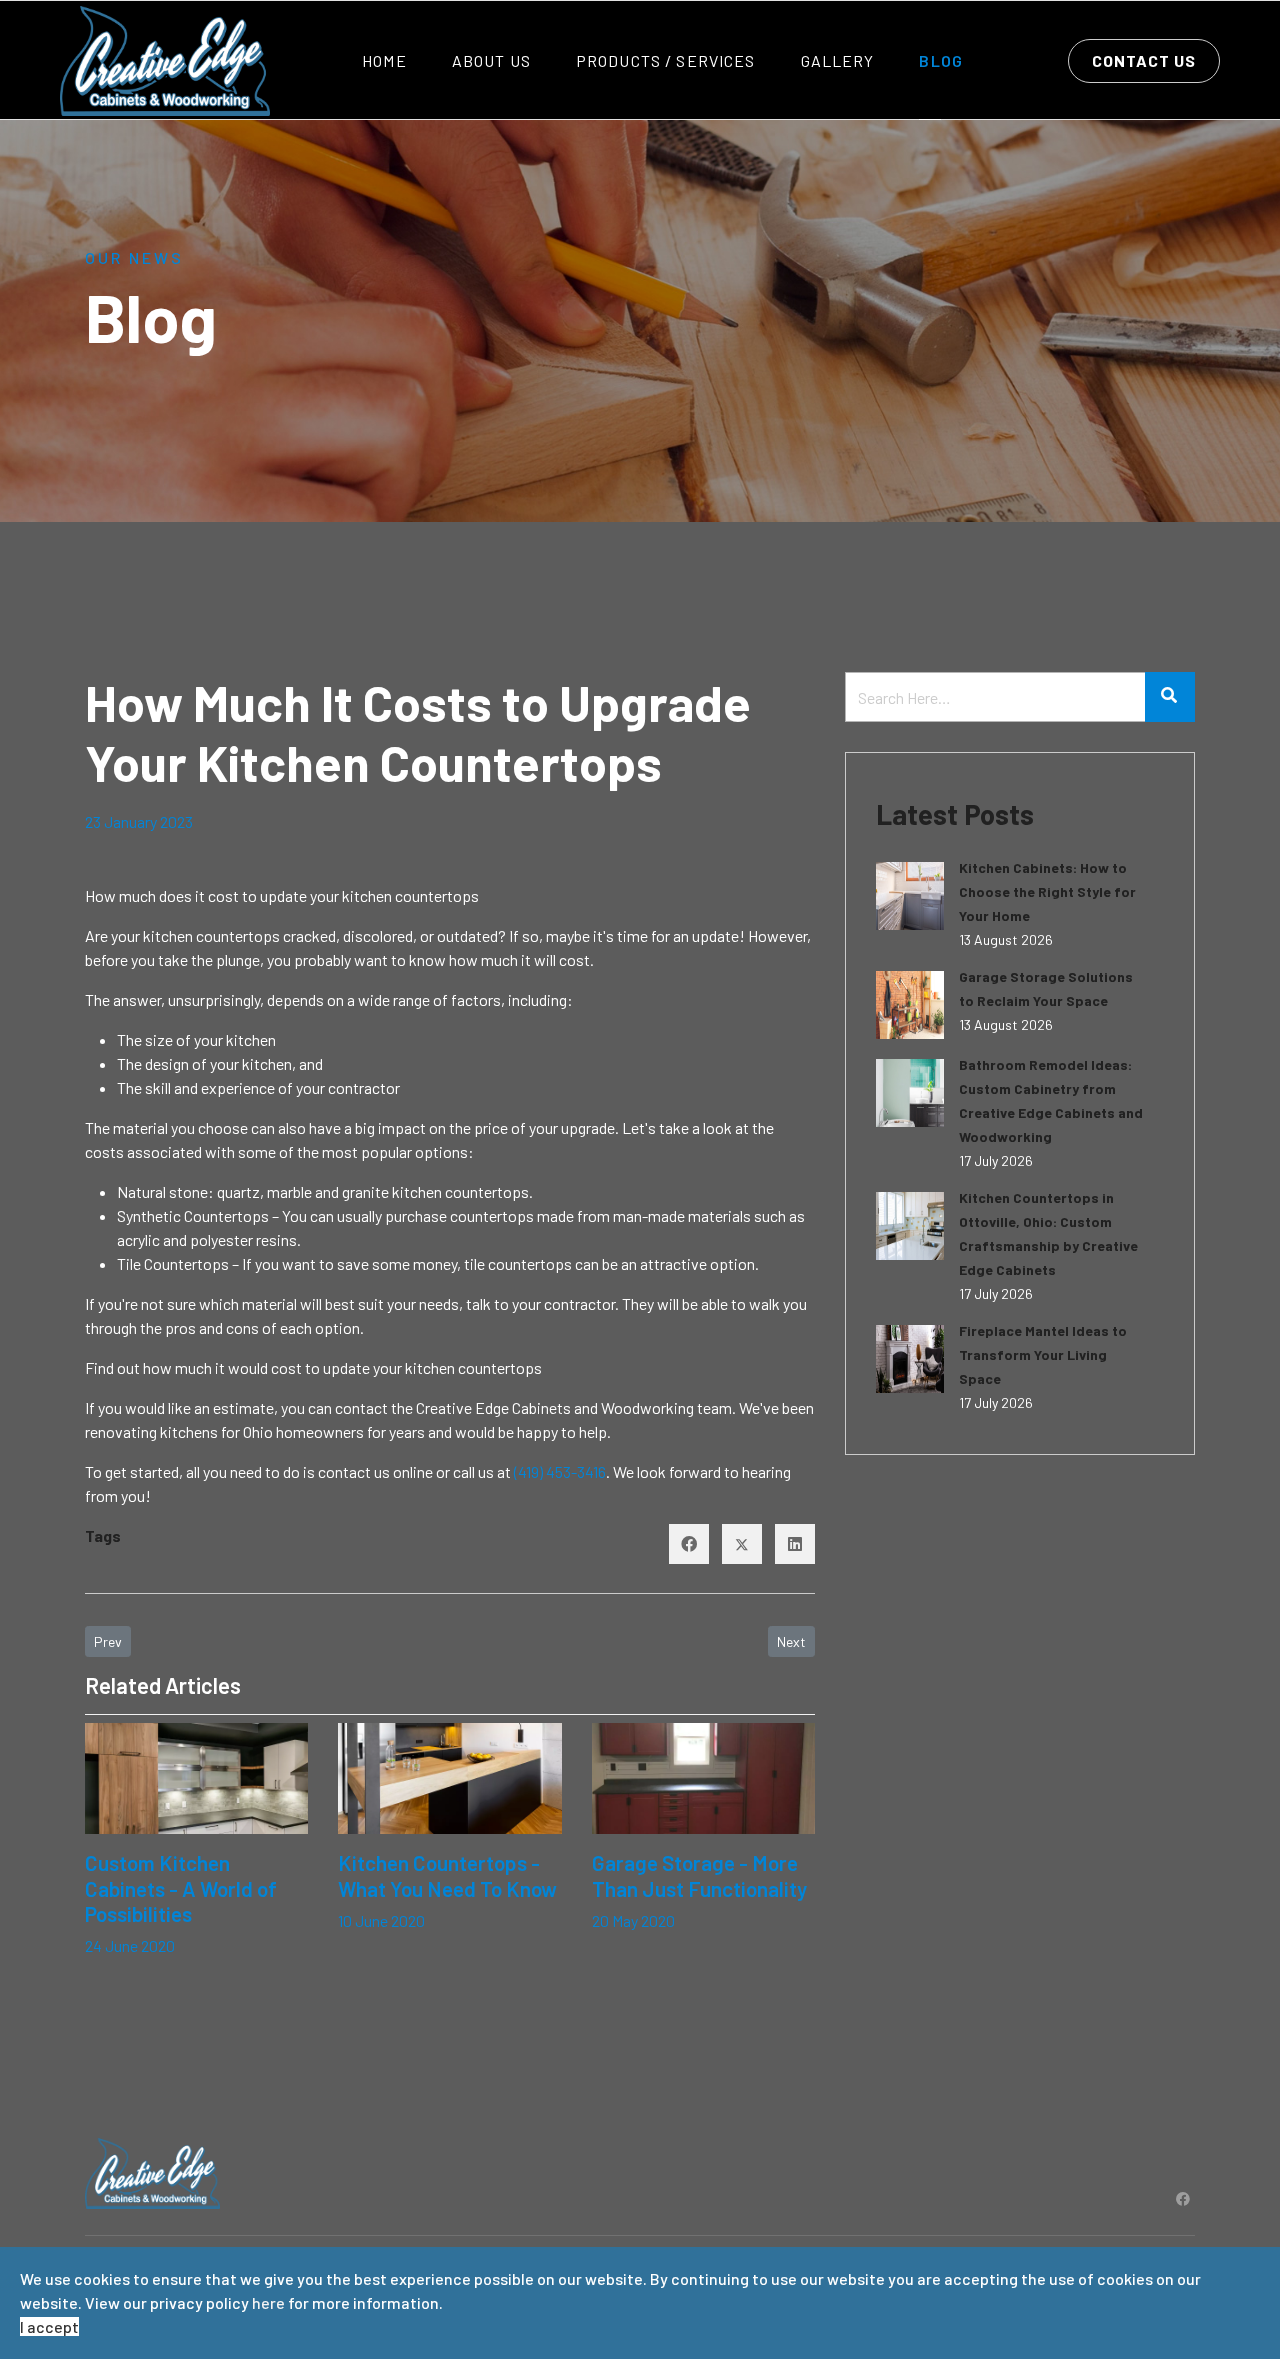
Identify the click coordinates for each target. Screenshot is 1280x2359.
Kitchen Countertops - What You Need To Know (447, 1875)
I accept (49, 2326)
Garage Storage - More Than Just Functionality (699, 1875)
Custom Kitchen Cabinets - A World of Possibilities (181, 1887)
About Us (491, 60)
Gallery (838, 60)
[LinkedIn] (795, 1544)
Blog (941, 60)
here (268, 2302)
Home (384, 60)
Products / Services (666, 60)
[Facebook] (689, 1544)
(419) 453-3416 (560, 1471)
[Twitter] (742, 1544)
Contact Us (1144, 60)
